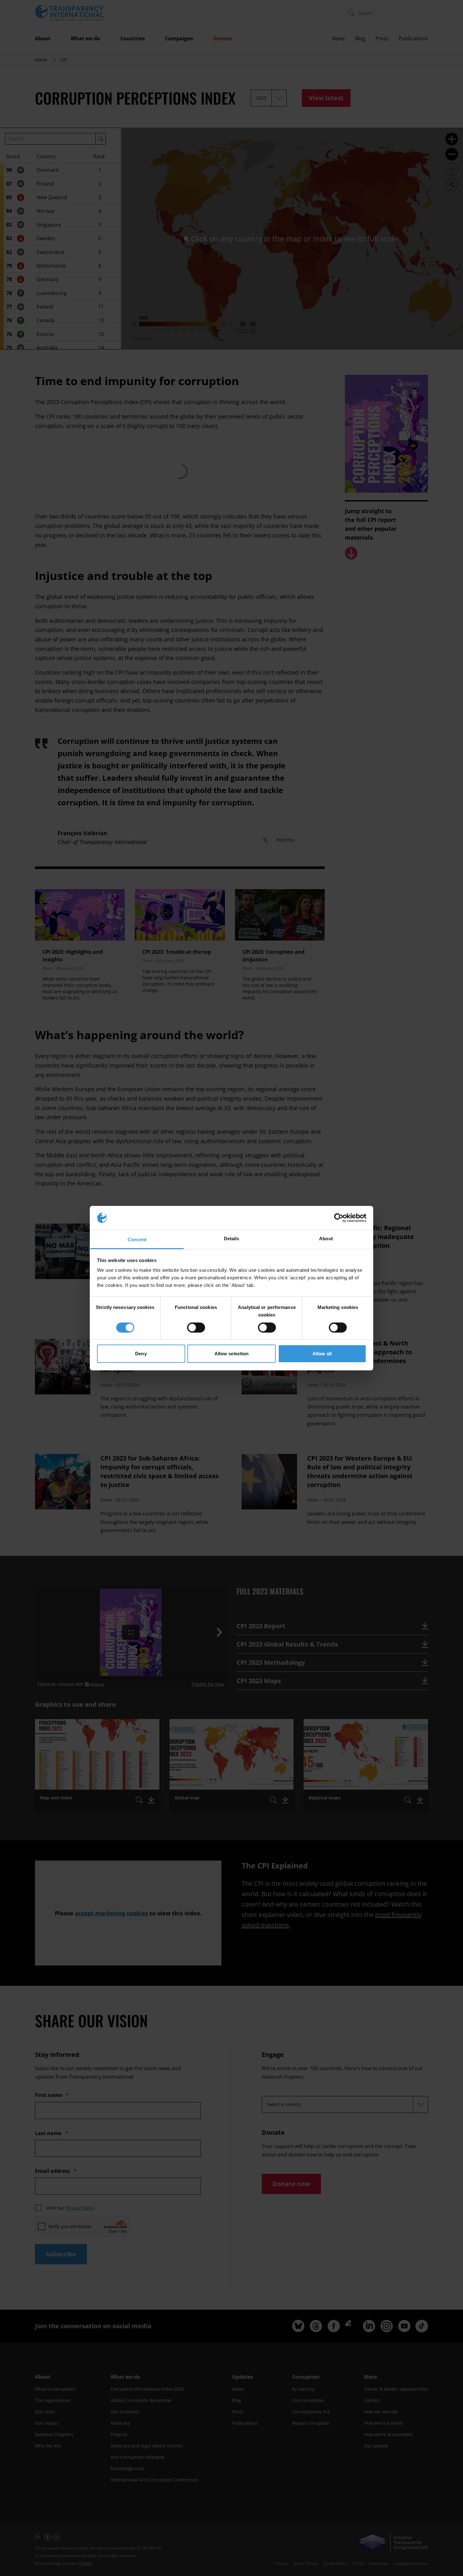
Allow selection (232, 1354)
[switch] (196, 1328)
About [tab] (326, 1239)
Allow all (322, 1354)
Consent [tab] (137, 1239)
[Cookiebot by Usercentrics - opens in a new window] (339, 1218)
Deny (141, 1354)
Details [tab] (232, 1239)
